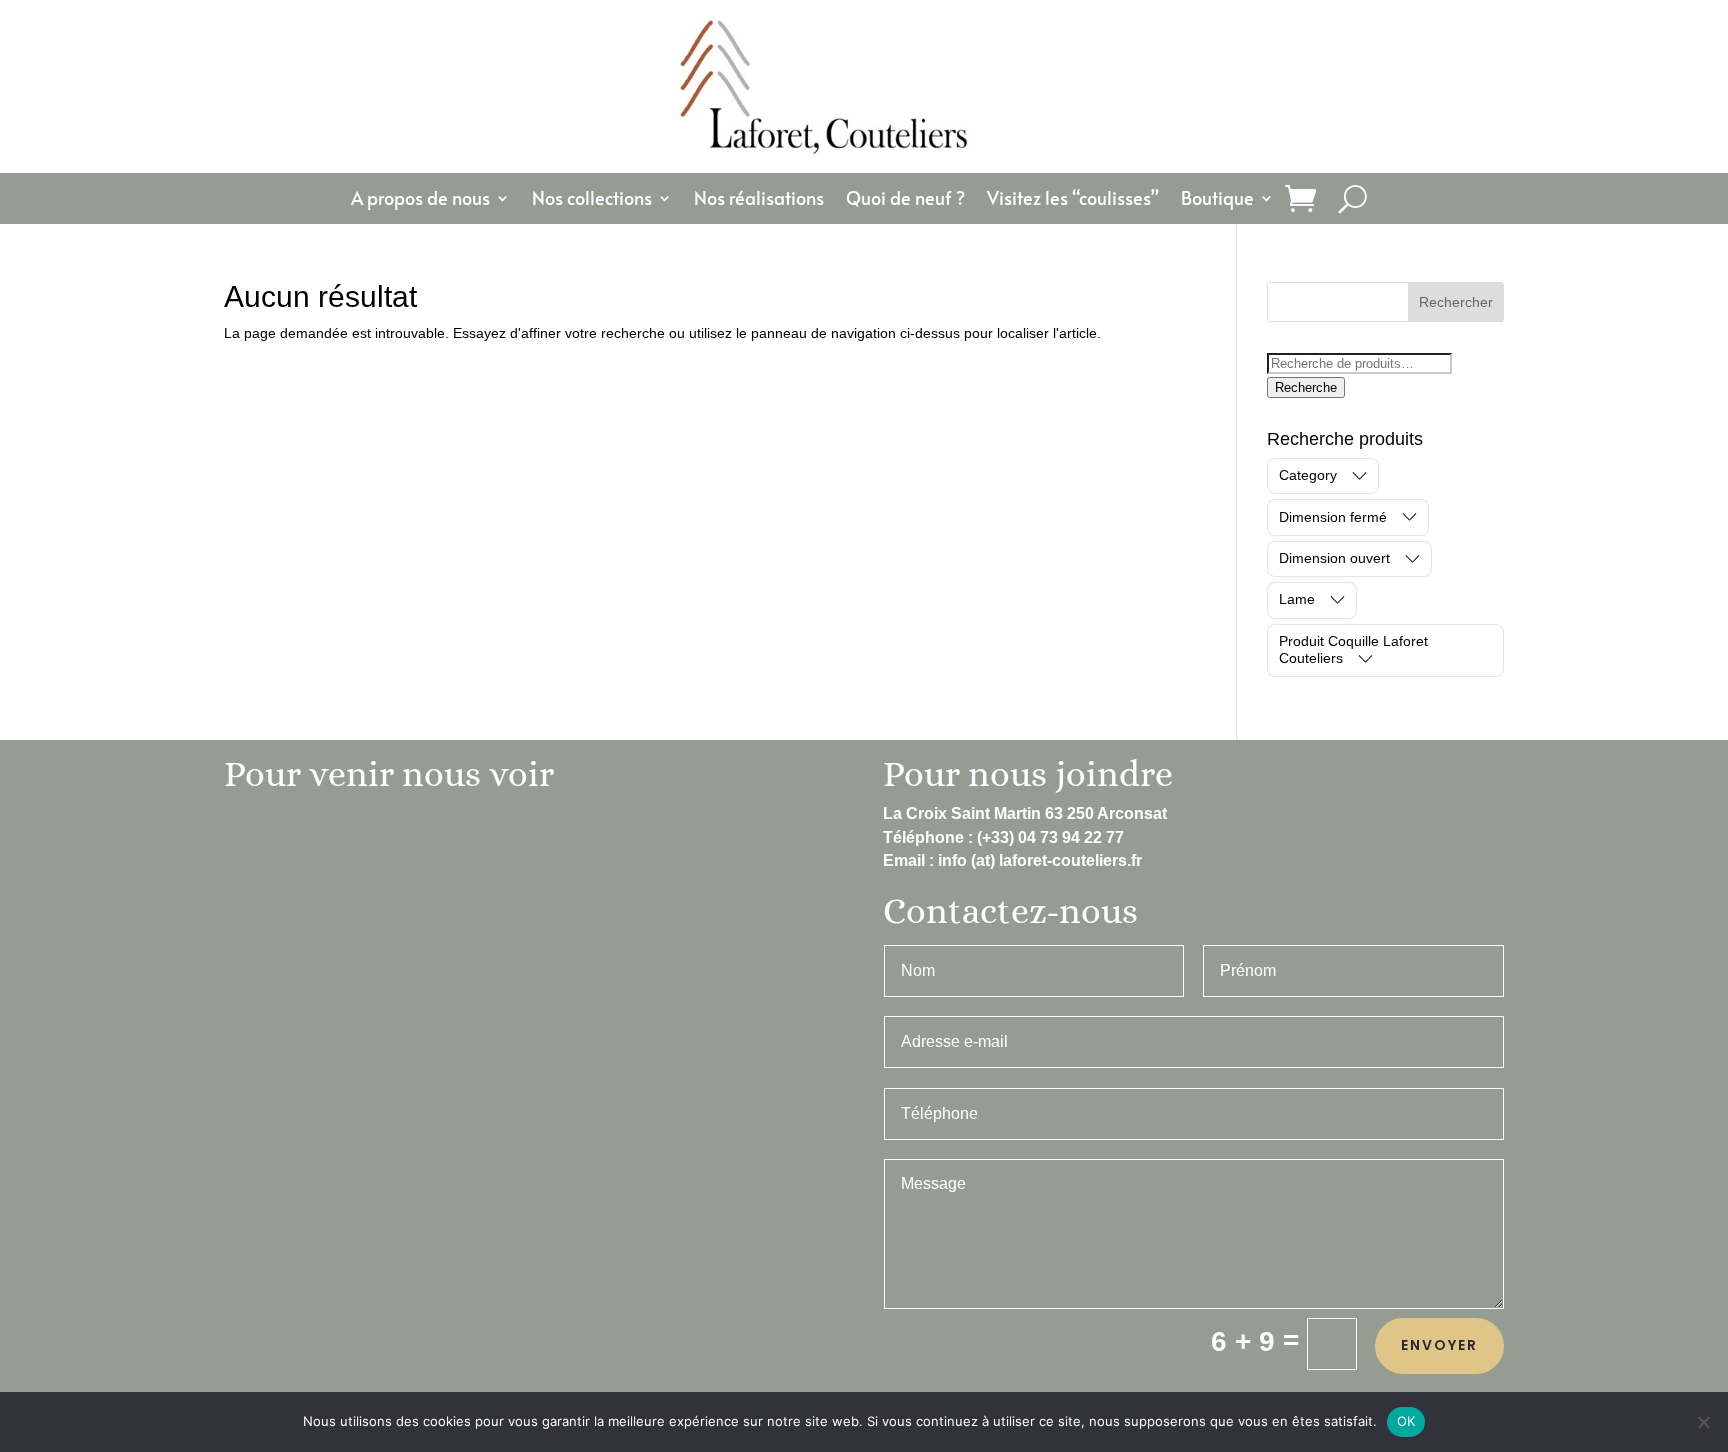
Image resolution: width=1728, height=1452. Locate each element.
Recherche (1306, 387)
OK (1406, 1421)
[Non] (1703, 1422)
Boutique (1217, 200)
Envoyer (1439, 1345)
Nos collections (592, 200)
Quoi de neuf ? (905, 200)
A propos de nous (420, 200)
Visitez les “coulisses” (1073, 200)
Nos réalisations (759, 200)
